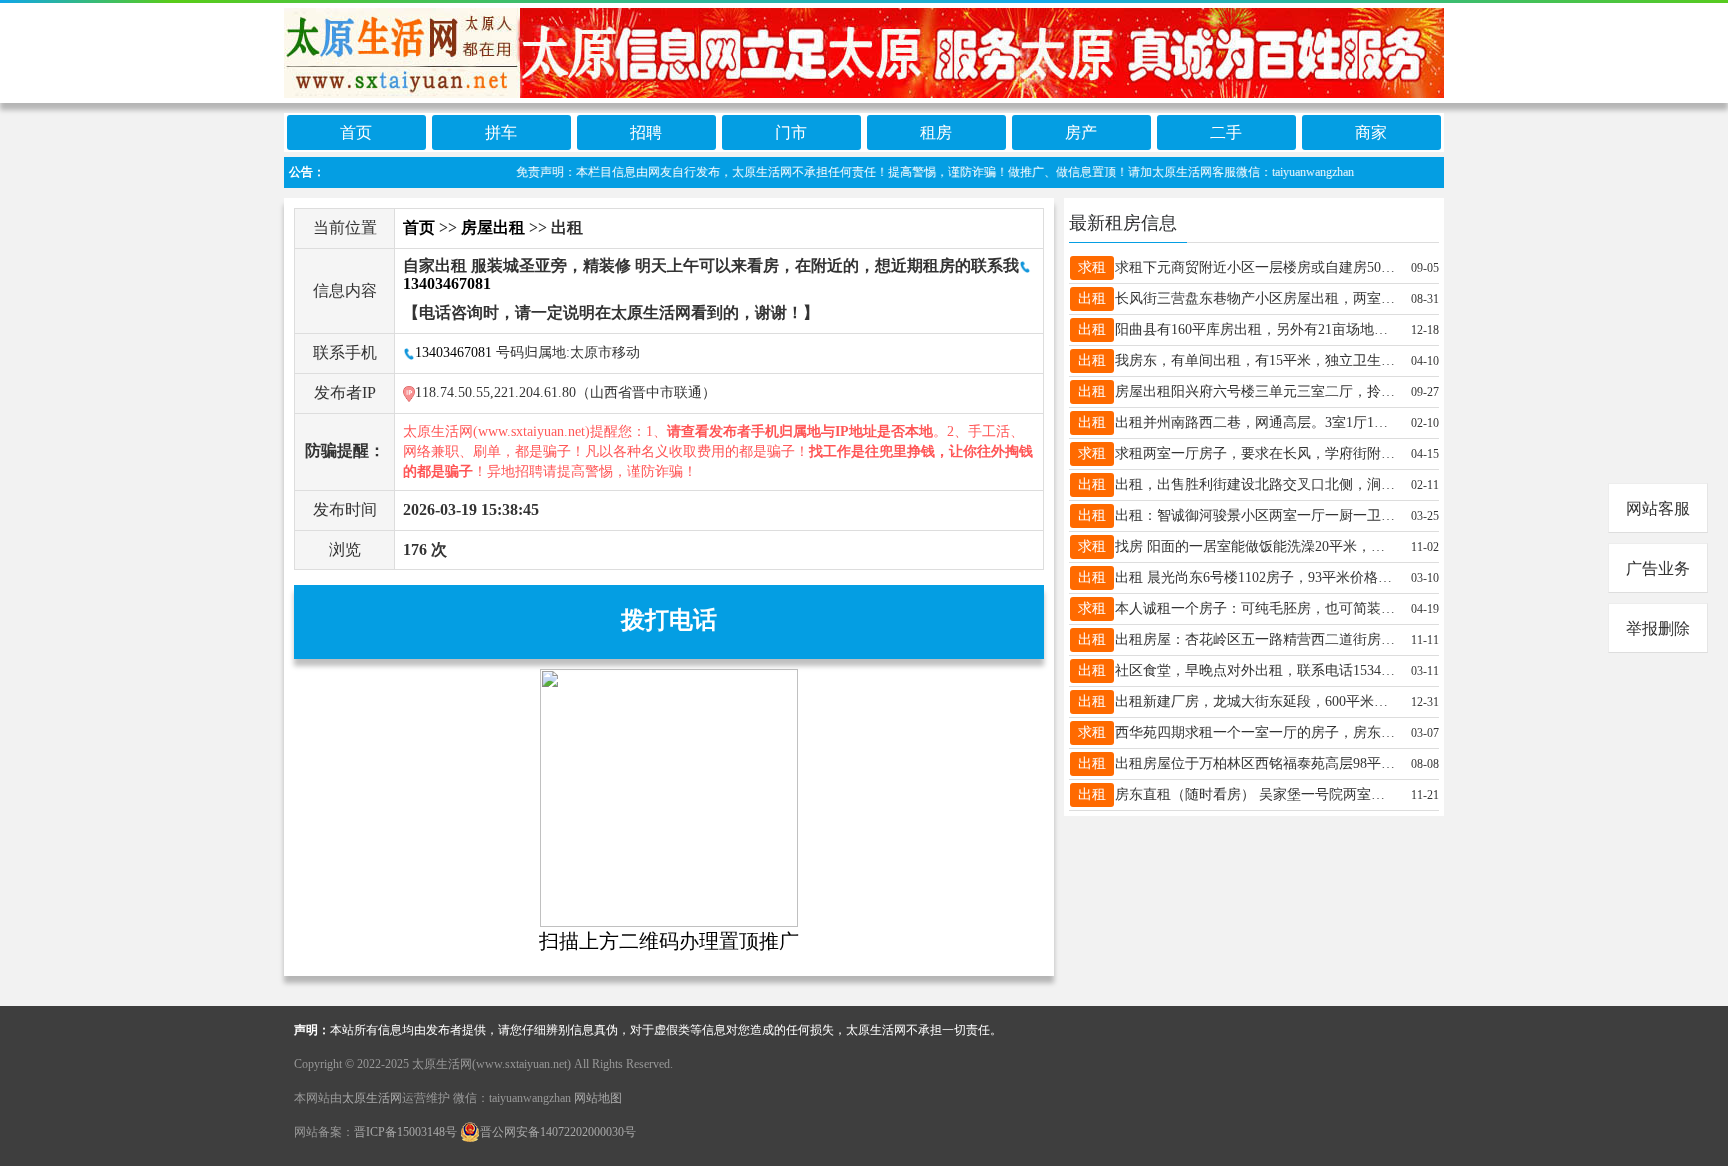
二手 (1226, 132)
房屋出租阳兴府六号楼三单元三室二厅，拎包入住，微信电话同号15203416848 (1255, 391)
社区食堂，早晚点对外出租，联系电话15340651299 (1255, 670)
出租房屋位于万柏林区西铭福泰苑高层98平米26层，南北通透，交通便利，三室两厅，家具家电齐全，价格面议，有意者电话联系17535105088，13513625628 (1255, 763)
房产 (1081, 132)
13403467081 (453, 352)
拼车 (501, 132)
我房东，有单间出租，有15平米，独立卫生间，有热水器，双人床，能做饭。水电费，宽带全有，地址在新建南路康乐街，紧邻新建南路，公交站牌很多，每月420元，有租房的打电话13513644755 (1255, 360)
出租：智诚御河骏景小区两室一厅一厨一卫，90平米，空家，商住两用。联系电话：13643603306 (1255, 515)
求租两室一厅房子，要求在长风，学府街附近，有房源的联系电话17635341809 (1255, 453)
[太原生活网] (864, 51)
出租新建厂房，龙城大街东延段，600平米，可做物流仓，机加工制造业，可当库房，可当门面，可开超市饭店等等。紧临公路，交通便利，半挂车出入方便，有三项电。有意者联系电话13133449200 (1255, 701)
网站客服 (1658, 508)
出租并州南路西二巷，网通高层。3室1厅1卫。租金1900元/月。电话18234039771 (1255, 422)
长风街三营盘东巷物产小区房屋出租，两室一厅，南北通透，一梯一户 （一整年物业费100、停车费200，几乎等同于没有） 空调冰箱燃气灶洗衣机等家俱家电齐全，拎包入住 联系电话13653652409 (1255, 298)
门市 (791, 132)
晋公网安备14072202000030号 (558, 1132)
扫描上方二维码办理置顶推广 (669, 941)
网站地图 (598, 1098)
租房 (936, 132)
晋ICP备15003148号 (405, 1132)
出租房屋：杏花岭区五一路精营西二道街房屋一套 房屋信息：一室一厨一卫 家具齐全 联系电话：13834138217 (1255, 639)
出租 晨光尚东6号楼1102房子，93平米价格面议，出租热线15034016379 (1255, 577)
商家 (1371, 132)
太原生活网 (372, 1098)
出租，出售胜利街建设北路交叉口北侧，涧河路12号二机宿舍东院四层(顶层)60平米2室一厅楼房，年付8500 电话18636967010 (1255, 484)
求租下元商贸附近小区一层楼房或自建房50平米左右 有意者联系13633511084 (1255, 267)
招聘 (646, 132)
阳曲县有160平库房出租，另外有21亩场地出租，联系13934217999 (1255, 329)
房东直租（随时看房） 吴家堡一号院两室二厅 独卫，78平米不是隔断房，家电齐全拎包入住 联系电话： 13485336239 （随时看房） (1255, 794)
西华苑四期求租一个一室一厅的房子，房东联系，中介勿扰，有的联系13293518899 (1255, 732)
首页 (356, 132)
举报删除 (1658, 628)
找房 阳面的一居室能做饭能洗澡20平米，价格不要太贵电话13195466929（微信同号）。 (1255, 546)
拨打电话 (669, 620)
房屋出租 (493, 227)
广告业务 (1658, 568)
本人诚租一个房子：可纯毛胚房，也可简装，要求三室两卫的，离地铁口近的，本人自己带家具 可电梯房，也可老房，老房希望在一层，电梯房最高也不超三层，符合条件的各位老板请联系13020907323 (1255, 608)
